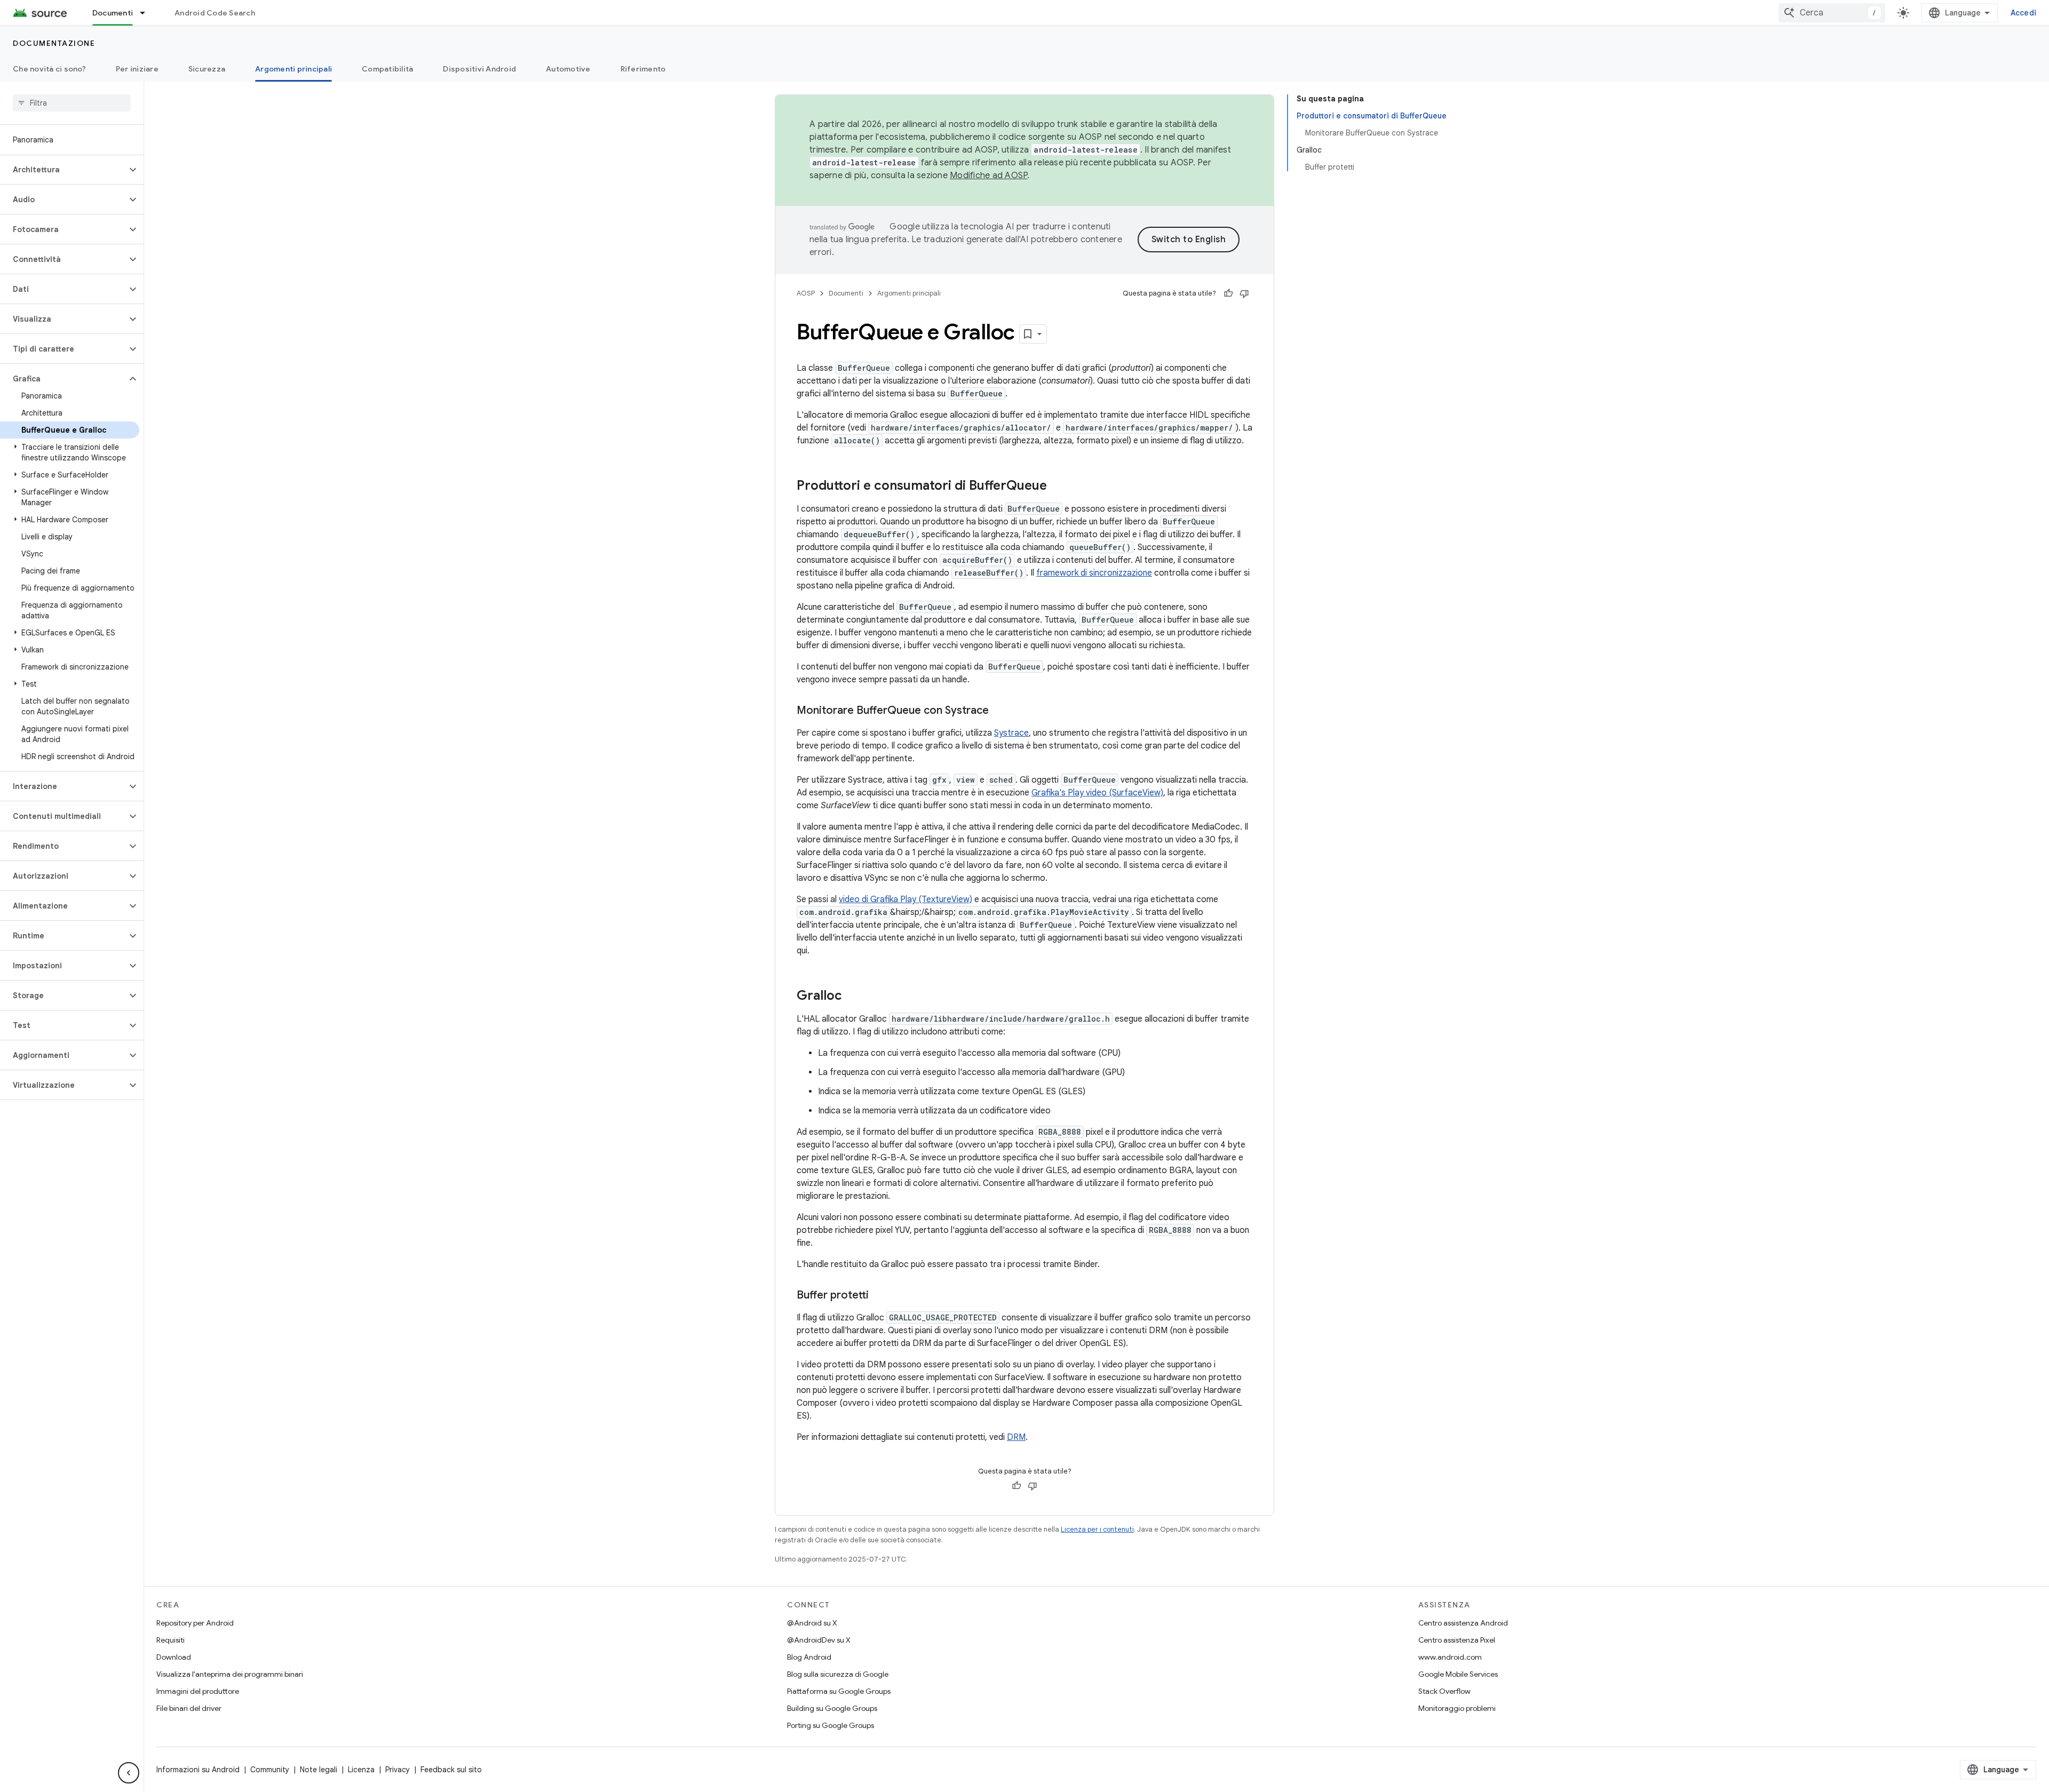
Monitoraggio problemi (1457, 1708)
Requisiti (170, 1640)
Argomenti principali (293, 69)
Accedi (2024, 13)
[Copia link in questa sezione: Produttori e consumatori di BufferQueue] (1058, 487)
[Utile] (1228, 293)
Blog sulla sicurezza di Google (838, 1674)
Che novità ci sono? (49, 69)
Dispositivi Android (479, 69)
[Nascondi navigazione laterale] (129, 1773)
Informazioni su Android (198, 1770)
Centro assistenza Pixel (1457, 1640)
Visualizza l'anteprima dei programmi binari (230, 1674)
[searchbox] (72, 103)
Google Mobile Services (1458, 1674)
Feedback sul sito (451, 1770)
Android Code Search (215, 13)
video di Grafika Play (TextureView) (906, 899)
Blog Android (809, 1657)
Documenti (113, 13)
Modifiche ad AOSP (988, 176)
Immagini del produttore (198, 1691)
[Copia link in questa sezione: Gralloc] (853, 997)
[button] (63, 170)
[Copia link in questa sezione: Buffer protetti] (879, 1296)
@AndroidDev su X (819, 1640)
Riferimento (643, 69)
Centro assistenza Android (1463, 1623)
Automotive (568, 69)
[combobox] (1832, 13)
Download (174, 1657)
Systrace (1011, 733)
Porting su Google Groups (831, 1725)
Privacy (398, 1770)
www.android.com (1450, 1657)
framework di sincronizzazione (1094, 573)
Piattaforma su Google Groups (839, 1691)
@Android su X (812, 1623)
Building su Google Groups (832, 1708)
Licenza (361, 1770)
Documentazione (54, 43)
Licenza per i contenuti (1097, 1529)
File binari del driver (189, 1708)
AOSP (806, 293)
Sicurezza (207, 69)
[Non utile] (1244, 293)
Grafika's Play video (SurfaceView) (1097, 793)
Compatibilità (387, 69)
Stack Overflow (1444, 1691)
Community (270, 1770)
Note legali (319, 1770)
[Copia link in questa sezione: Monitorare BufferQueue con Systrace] (999, 711)
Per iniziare (137, 69)
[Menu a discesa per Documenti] (147, 13)
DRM (1016, 1437)
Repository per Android (195, 1623)
